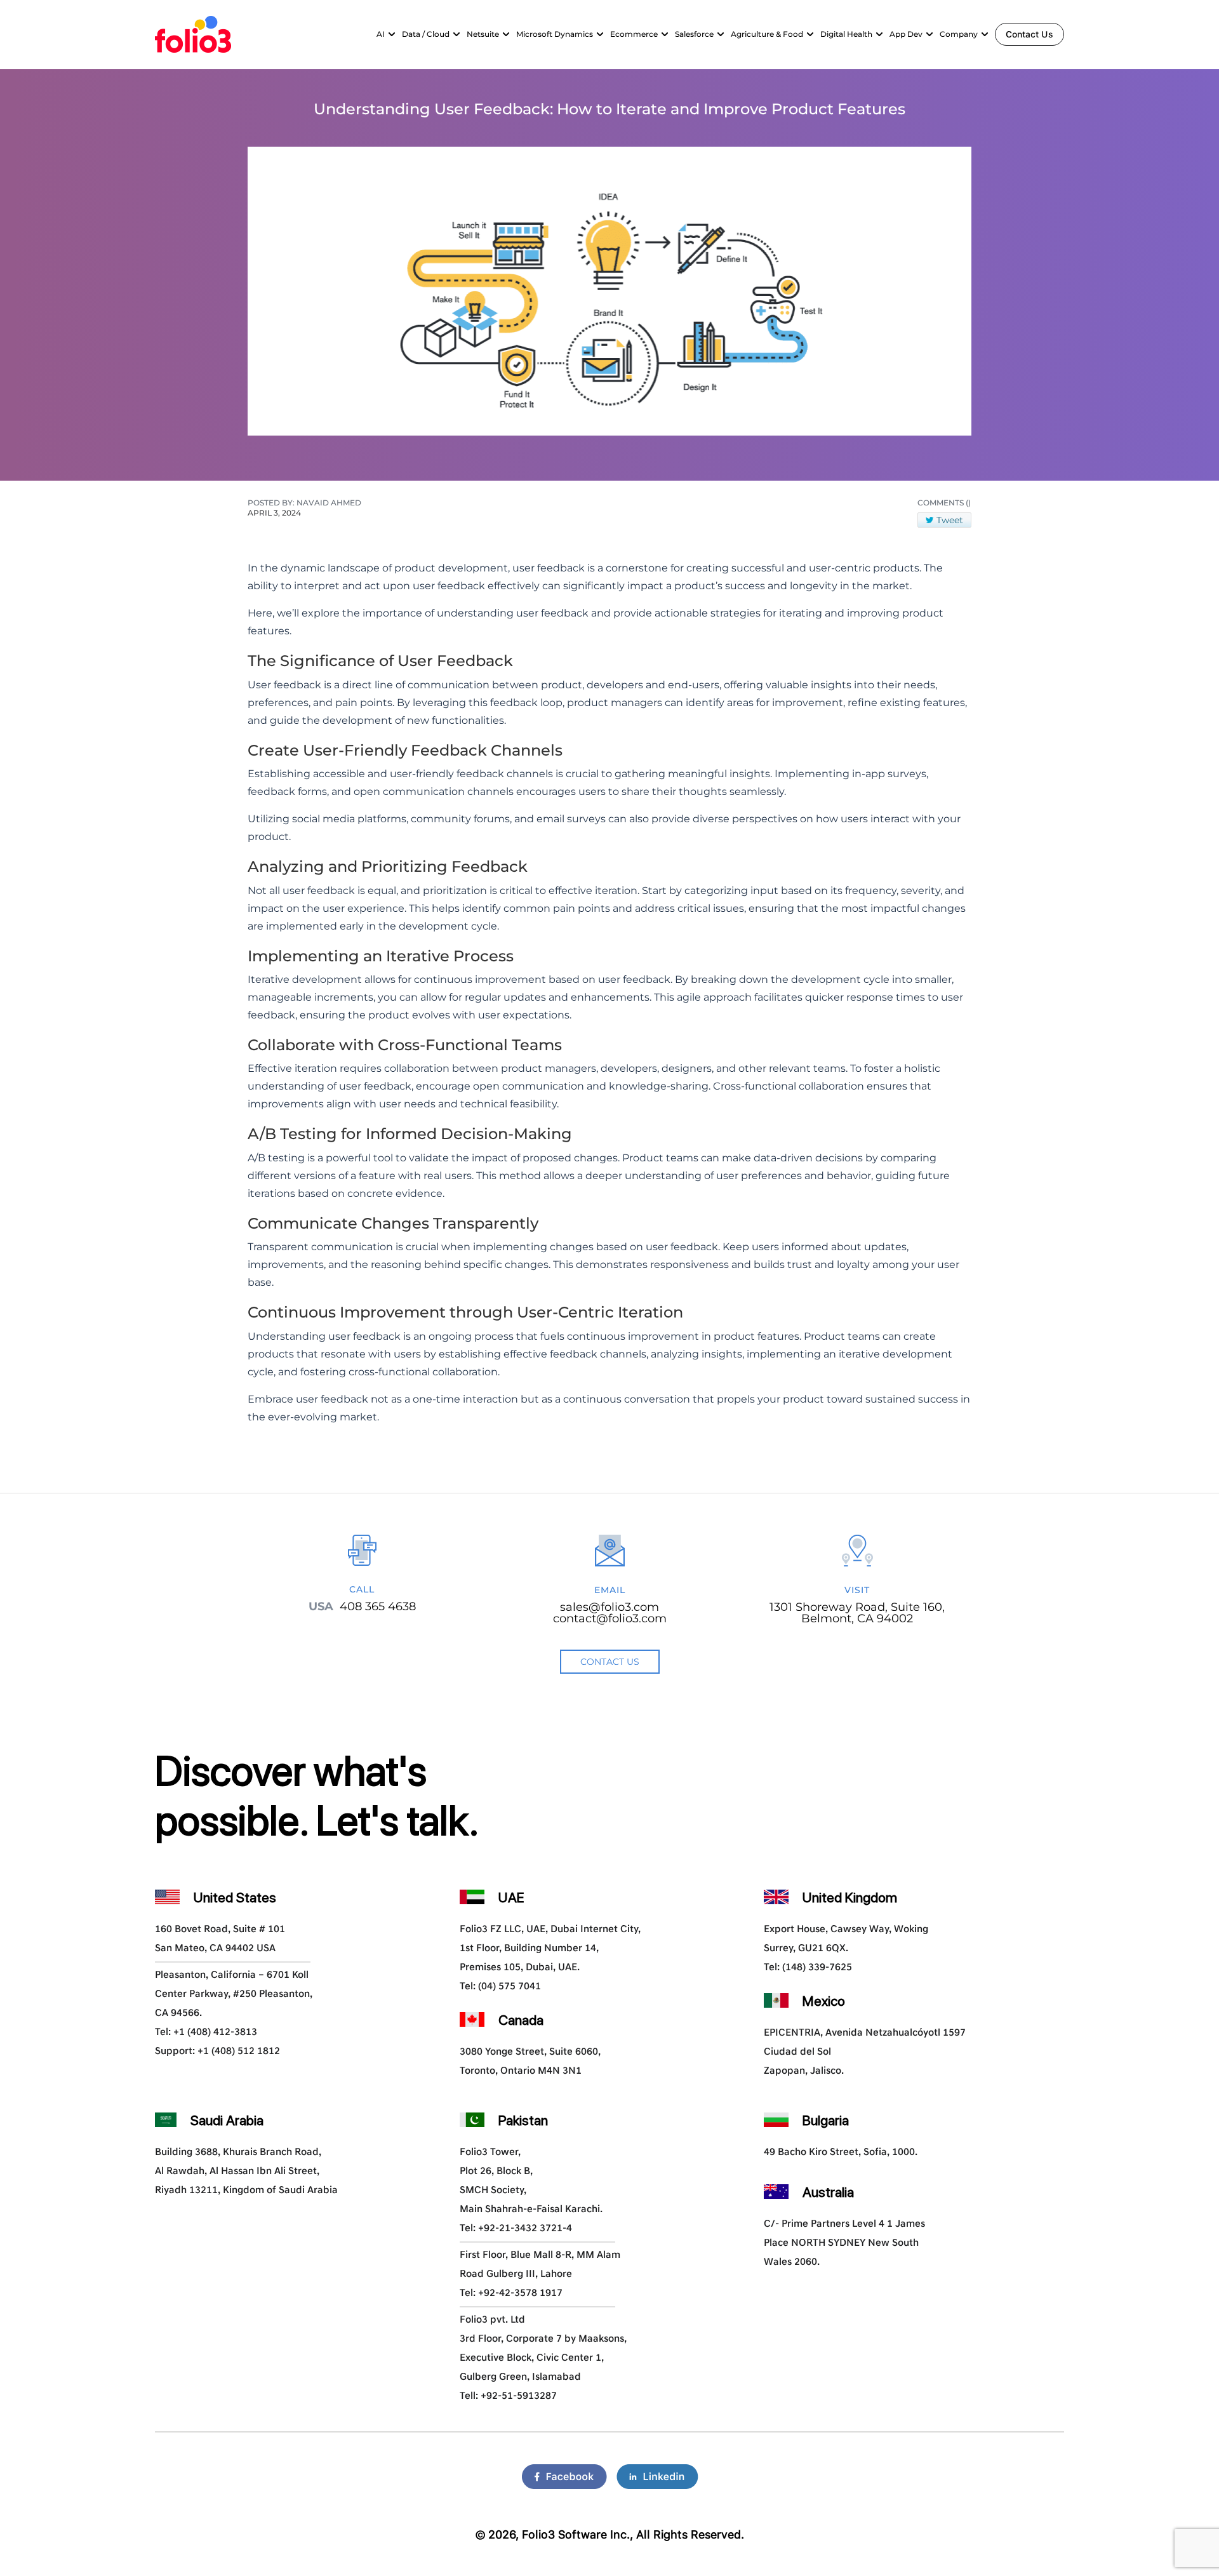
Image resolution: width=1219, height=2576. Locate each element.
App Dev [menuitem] (906, 34)
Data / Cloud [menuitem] (426, 34)
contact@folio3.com (610, 1618)
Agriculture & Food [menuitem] (767, 34)
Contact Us (1029, 34)
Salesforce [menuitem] (694, 34)
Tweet (950, 520)
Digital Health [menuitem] (846, 34)
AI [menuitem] (381, 34)
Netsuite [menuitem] (483, 34)
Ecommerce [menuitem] (634, 34)
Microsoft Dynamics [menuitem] (555, 34)
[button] (392, 34)
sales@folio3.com (609, 1607)
